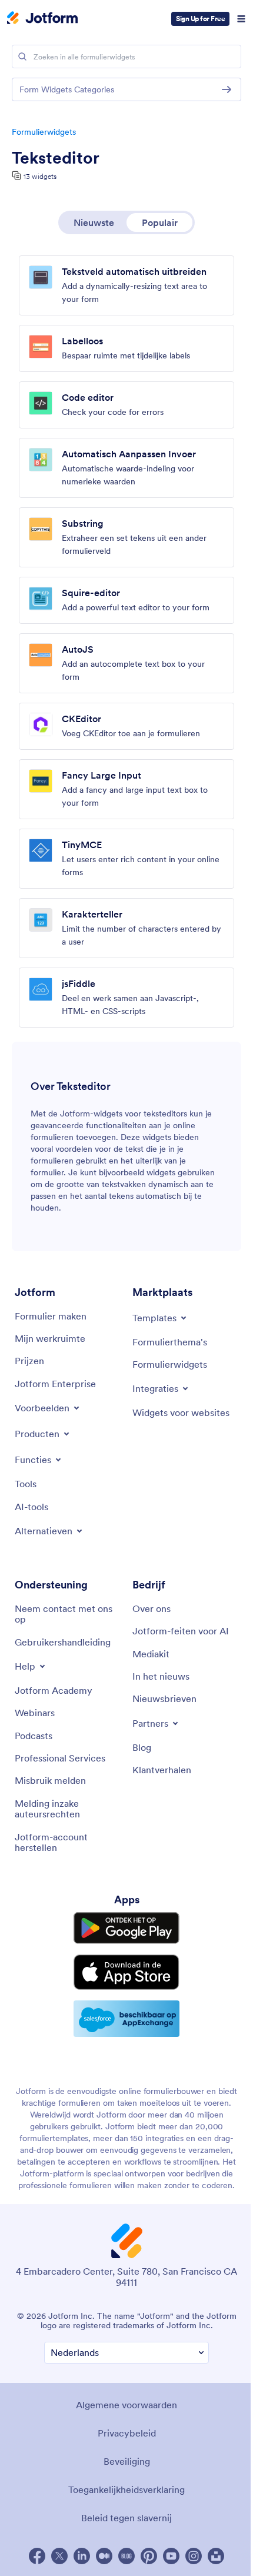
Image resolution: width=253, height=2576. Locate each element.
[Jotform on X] (59, 2556)
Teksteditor (56, 158)
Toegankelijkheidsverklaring (126, 2489)
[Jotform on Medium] (104, 2556)
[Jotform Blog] (126, 2556)
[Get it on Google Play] (126, 1928)
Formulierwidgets (44, 132)
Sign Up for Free (200, 19)
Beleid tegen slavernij (126, 2518)
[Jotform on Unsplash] (216, 2556)
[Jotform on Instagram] (194, 2556)
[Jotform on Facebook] (37, 2556)
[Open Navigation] (241, 19)
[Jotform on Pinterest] (149, 2556)
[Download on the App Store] (126, 1972)
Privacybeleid (127, 2433)
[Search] (22, 56)
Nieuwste (94, 222)
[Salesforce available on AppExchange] (126, 2019)
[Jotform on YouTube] (171, 2556)
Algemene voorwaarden (126, 2405)
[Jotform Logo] (42, 19)
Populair (160, 222)
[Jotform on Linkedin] (82, 2556)
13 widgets (40, 176)
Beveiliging (127, 2461)
